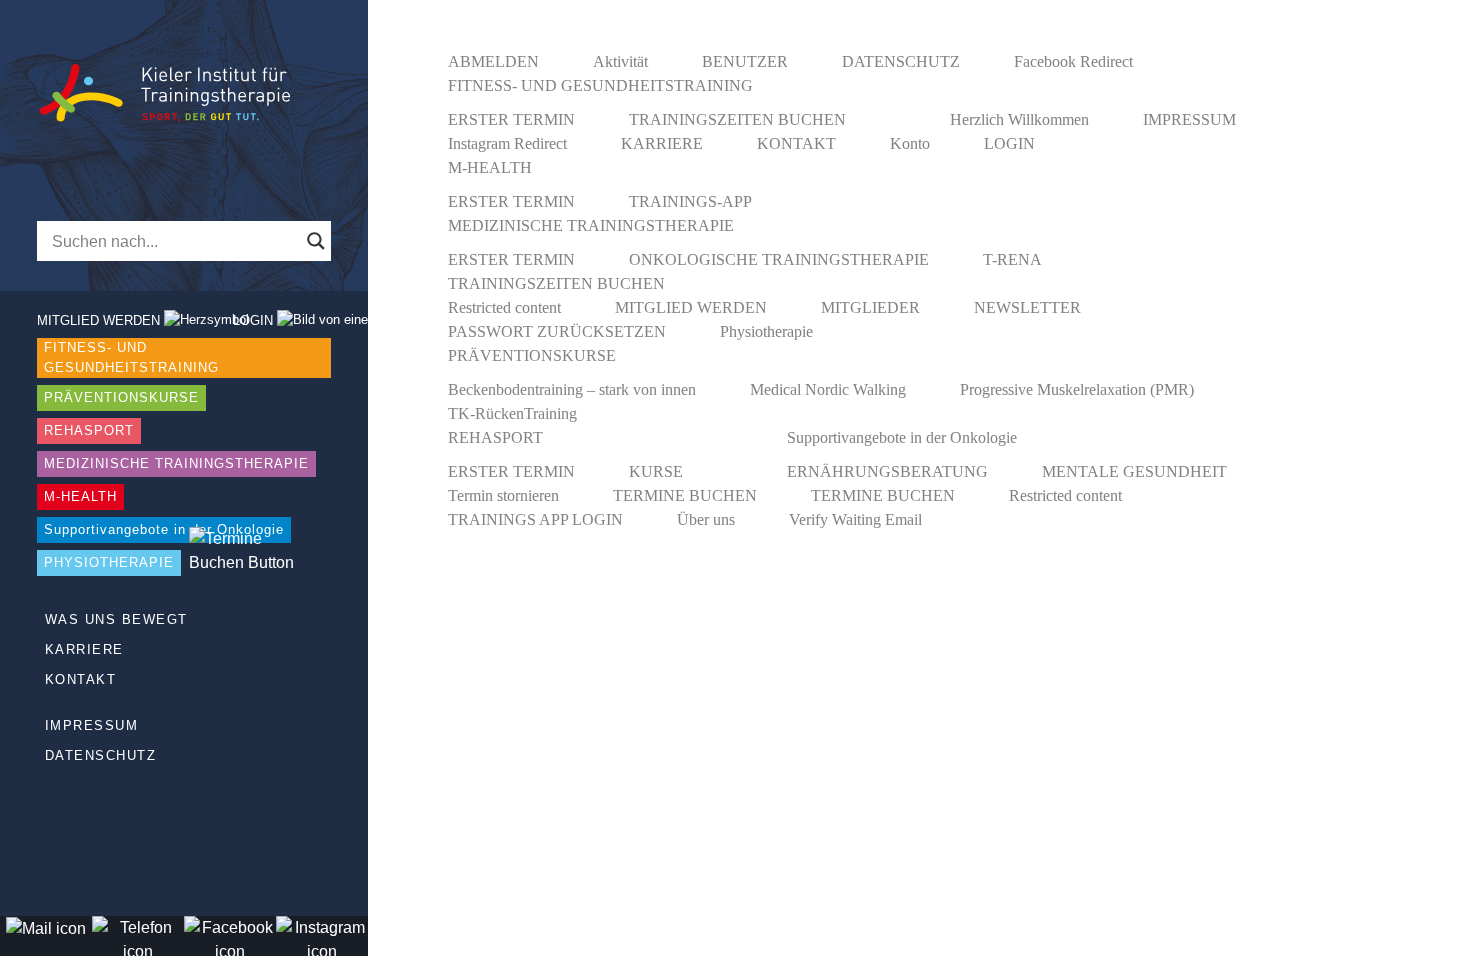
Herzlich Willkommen (1019, 119)
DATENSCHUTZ (101, 755)
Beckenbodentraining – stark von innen (572, 389)
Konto (910, 143)
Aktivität (620, 61)
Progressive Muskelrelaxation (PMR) (1077, 389)
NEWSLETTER (1027, 307)
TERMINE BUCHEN (685, 495)
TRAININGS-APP (690, 201)
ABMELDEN (493, 61)
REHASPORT (89, 430)
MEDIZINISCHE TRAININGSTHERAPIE (176, 463)
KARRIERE (84, 649)
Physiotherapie (766, 331)
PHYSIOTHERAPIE (109, 562)
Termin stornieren (503, 495)
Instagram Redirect (507, 143)
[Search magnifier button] (316, 241)
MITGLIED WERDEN (691, 307)
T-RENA (1012, 259)
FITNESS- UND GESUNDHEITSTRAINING (131, 357)
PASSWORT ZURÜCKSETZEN (557, 331)
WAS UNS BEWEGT (116, 619)
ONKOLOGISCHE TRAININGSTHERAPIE (779, 259)
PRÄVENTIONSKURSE (121, 397)
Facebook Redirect (1073, 61)
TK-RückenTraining (512, 413)
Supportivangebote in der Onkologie (164, 529)
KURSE (656, 471)
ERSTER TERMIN (511, 119)
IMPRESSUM (92, 725)
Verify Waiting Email (855, 519)
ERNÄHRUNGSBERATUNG (887, 471)
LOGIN (1009, 143)
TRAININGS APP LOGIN (535, 519)
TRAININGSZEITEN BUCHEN (737, 119)
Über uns (706, 519)
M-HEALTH (80, 496)
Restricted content (504, 307)
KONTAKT (81, 679)
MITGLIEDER (870, 307)
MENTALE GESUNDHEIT (1134, 471)
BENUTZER (745, 61)
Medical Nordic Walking (828, 389)
